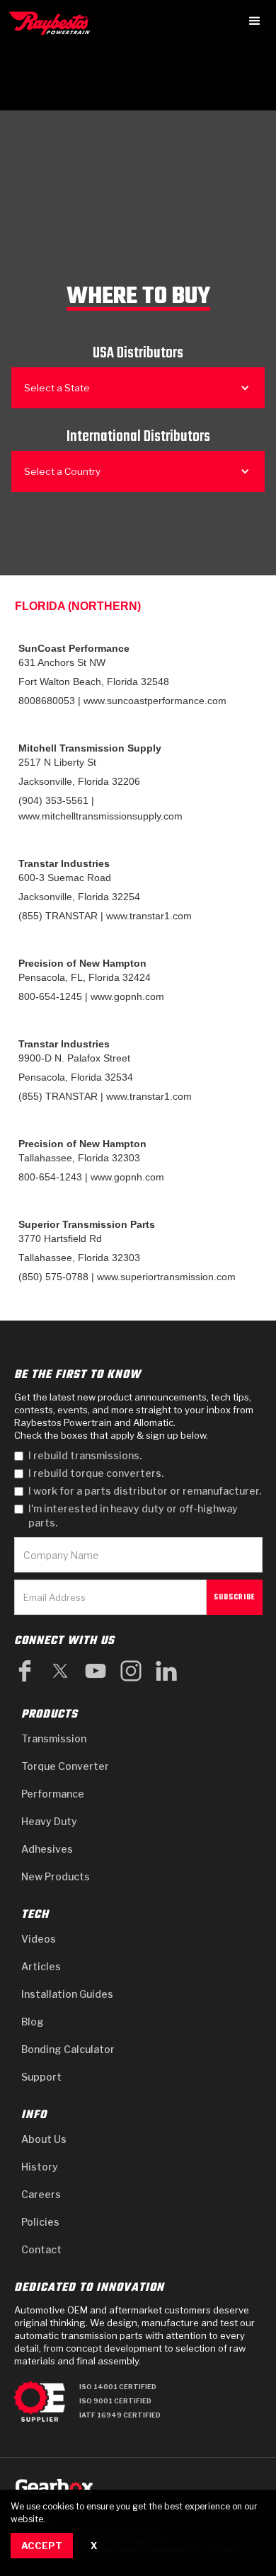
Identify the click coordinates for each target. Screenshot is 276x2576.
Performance (53, 1794)
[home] (53, 23)
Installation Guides (67, 1994)
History (40, 2167)
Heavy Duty (49, 1821)
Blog (33, 2022)
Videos (39, 1939)
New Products (56, 1876)
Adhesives (47, 1849)
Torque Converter (65, 1766)
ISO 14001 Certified (118, 2387)
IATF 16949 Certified (120, 2415)
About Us (44, 2139)
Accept (42, 2546)
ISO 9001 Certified (115, 2401)
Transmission (54, 1738)
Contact (41, 2249)
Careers (41, 2194)
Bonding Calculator (68, 2049)
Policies (40, 2222)
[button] (255, 21)
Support (41, 2077)
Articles (41, 1966)
